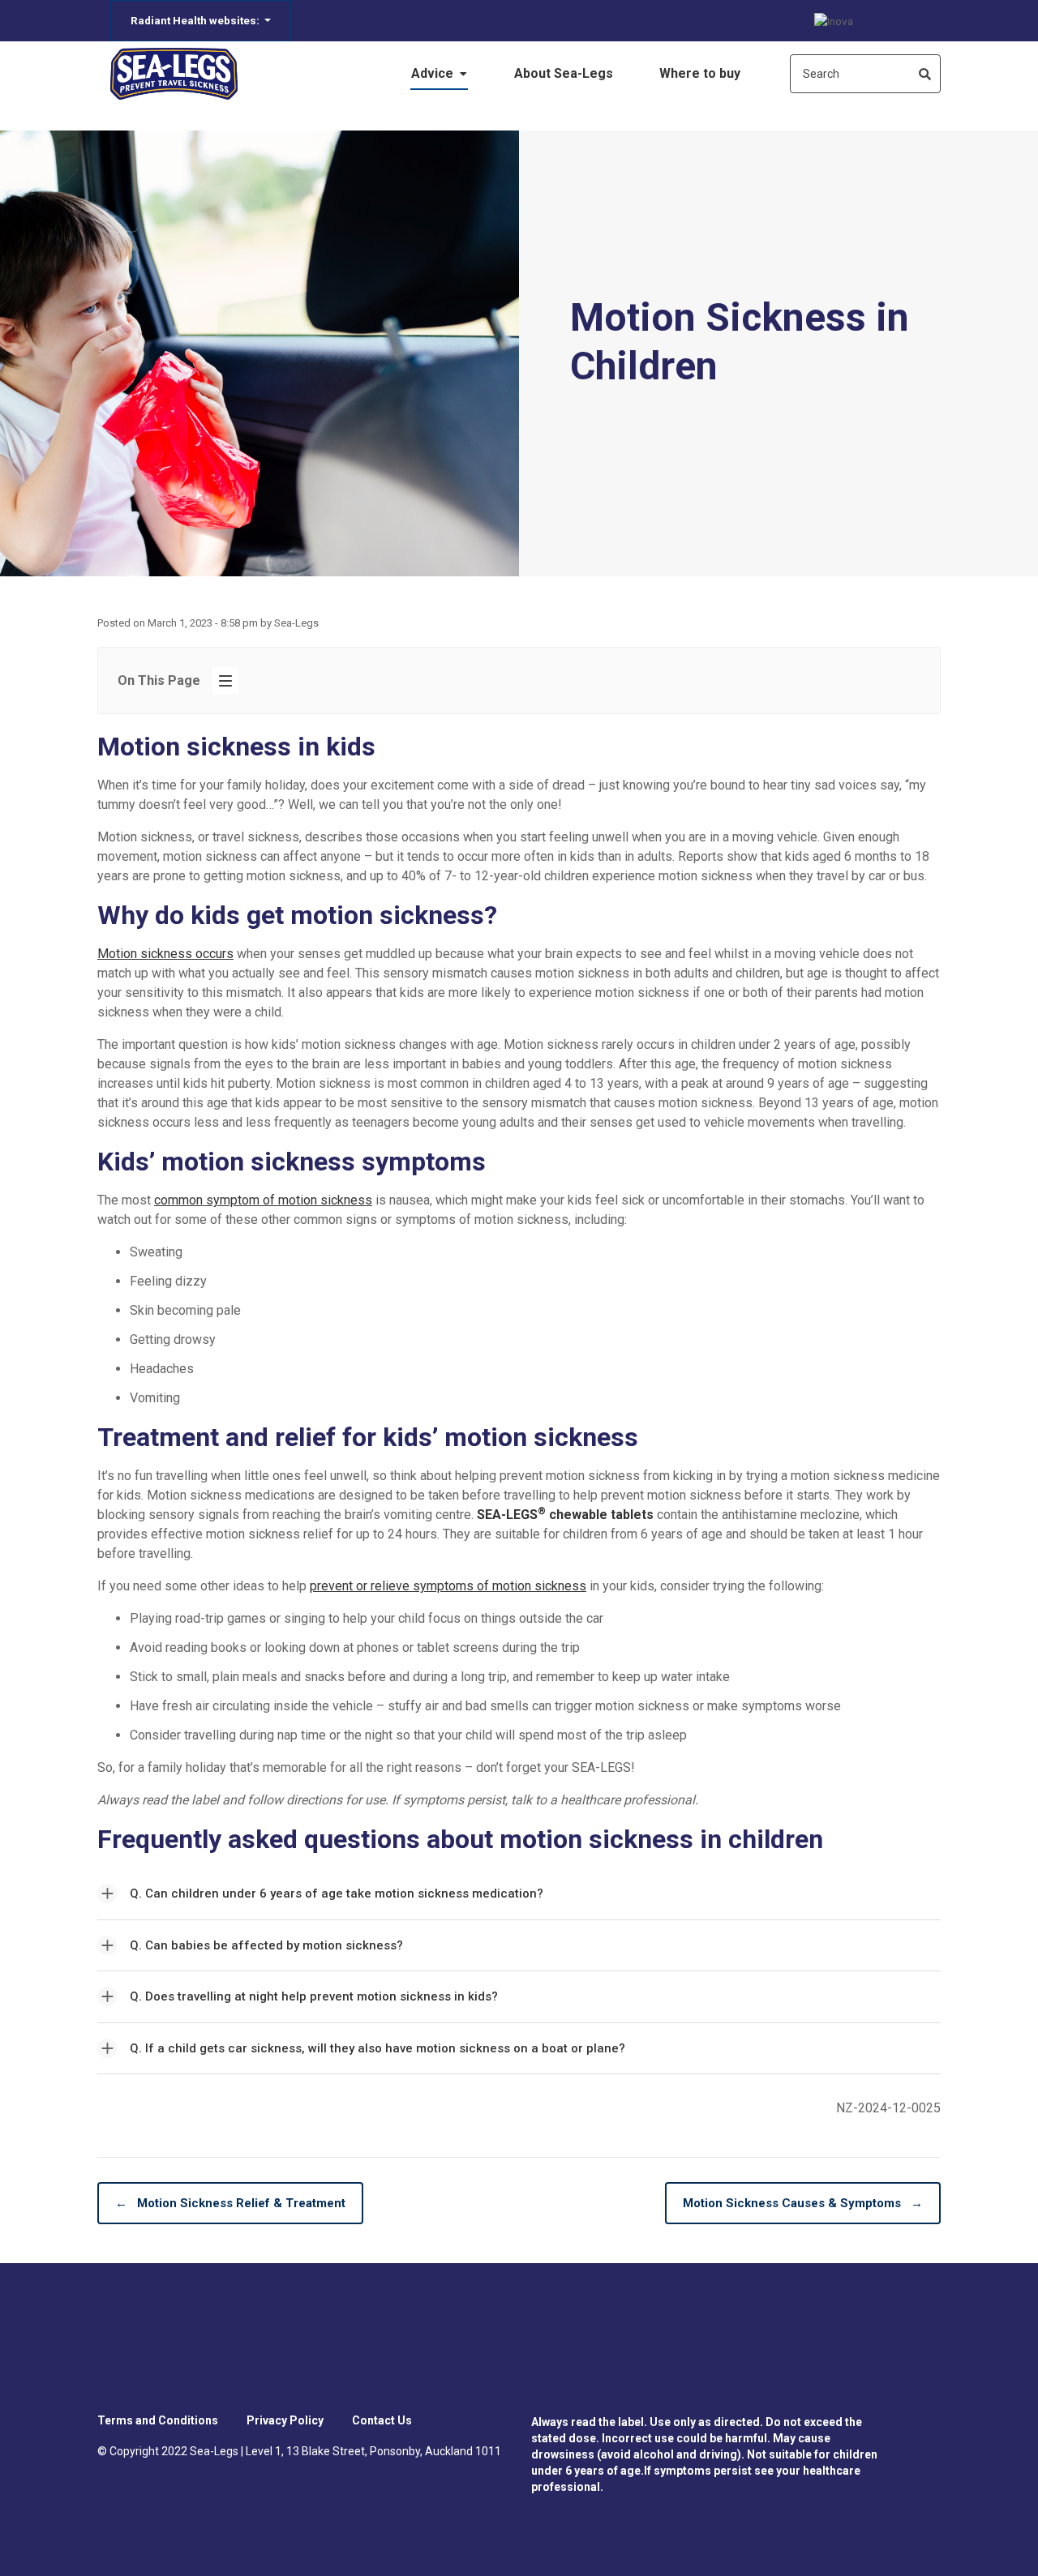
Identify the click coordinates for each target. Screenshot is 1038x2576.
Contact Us (382, 2420)
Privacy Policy (285, 2420)
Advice (434, 73)
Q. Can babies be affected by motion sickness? (266, 1945)
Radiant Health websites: (196, 20)
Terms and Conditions (158, 2420)
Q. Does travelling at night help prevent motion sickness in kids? (314, 1996)
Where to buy (700, 73)
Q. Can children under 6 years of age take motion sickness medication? (337, 1893)
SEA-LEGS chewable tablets (565, 1515)
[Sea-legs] (174, 74)
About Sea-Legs (564, 73)
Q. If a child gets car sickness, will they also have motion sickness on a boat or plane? (377, 2048)
